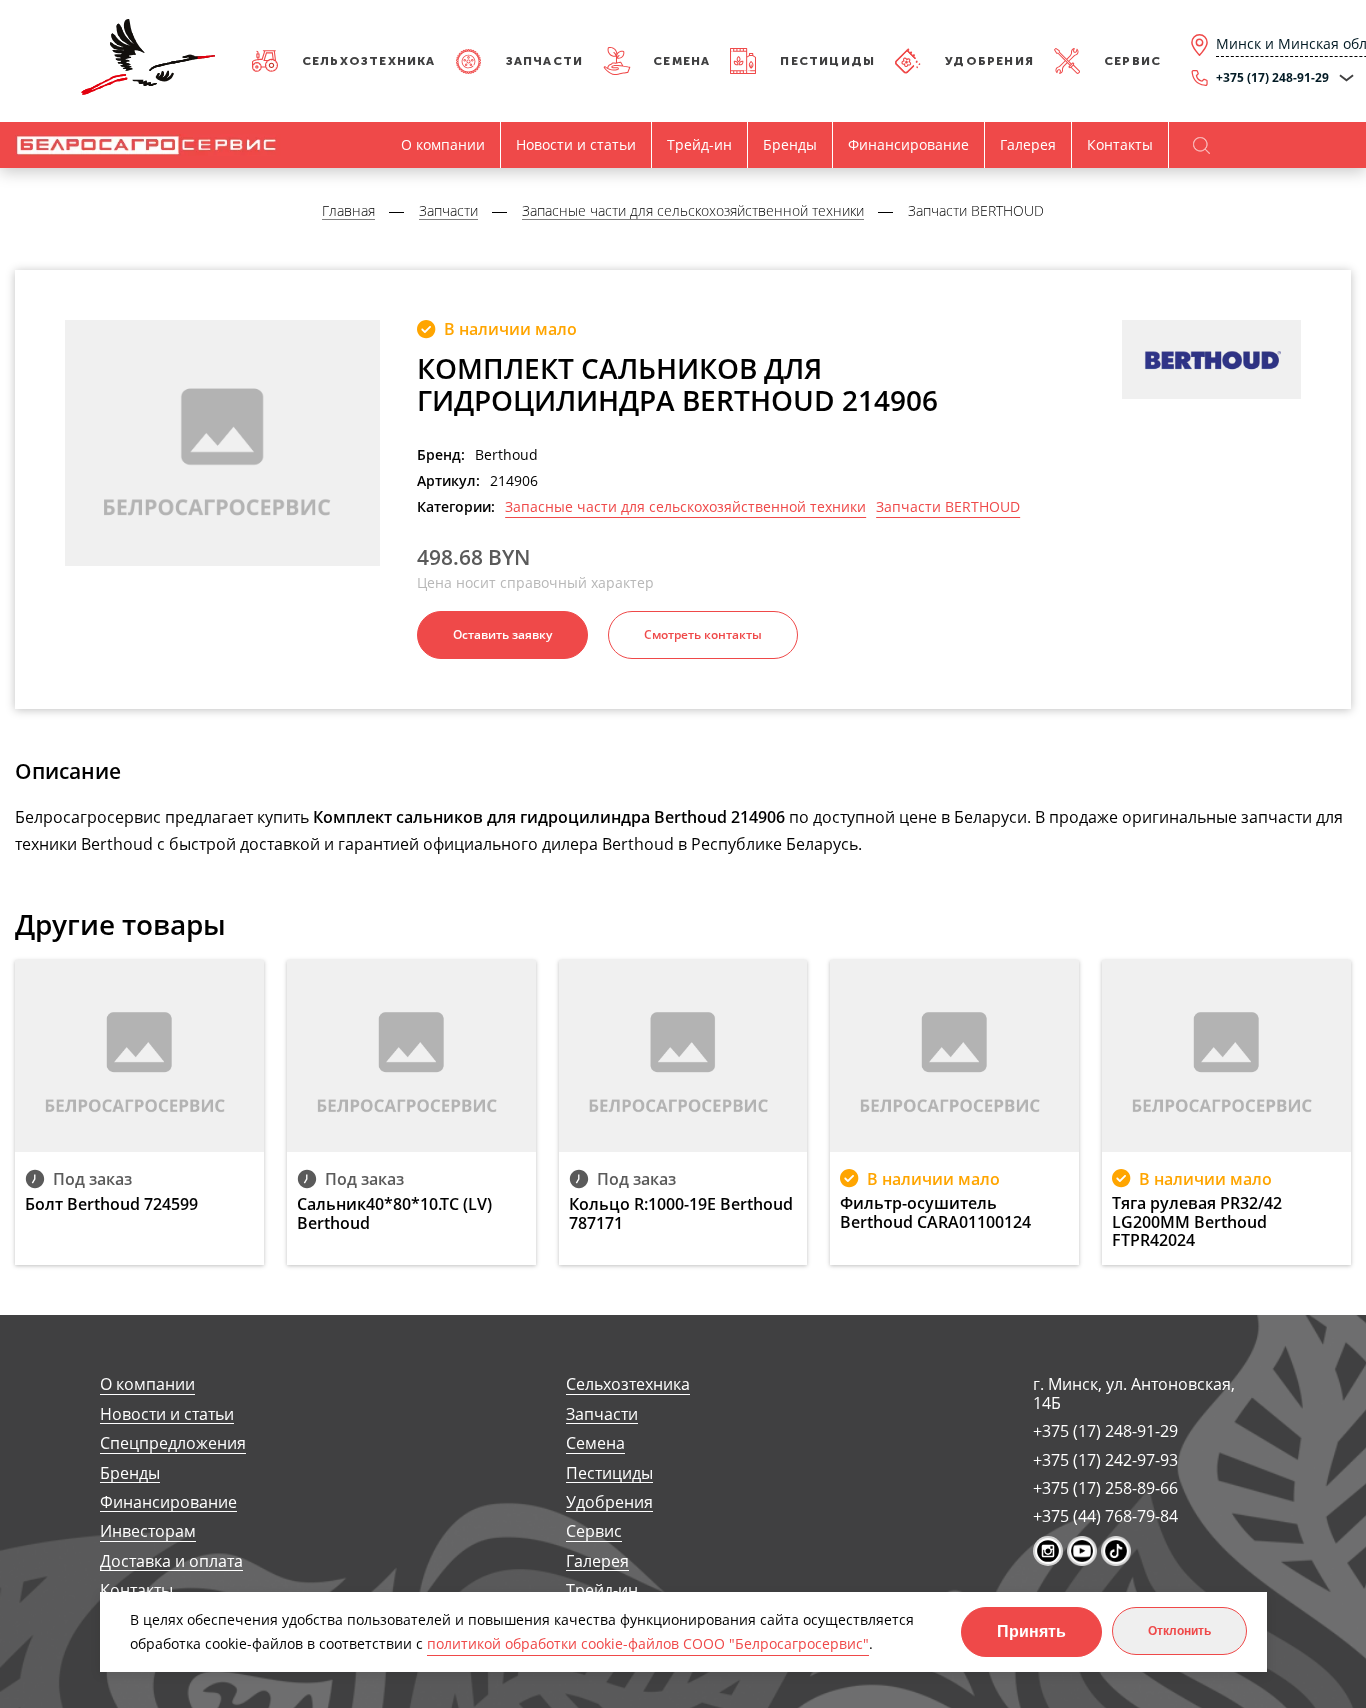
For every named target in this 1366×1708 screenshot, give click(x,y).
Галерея (1028, 144)
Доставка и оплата (171, 1561)
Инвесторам (148, 1531)
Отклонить (1179, 1631)
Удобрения (989, 61)
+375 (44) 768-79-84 (1105, 1516)
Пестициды (827, 61)
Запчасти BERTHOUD (948, 507)
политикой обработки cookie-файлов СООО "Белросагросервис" (648, 1643)
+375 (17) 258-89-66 (1105, 1488)
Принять (1031, 1631)
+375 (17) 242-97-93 (1105, 1460)
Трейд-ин (699, 144)
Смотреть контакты (703, 634)
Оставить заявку (502, 634)
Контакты (1120, 144)
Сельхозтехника (369, 61)
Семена (681, 61)
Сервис (1132, 61)
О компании (443, 144)
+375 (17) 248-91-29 (1105, 1431)
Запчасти (545, 61)
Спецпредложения (173, 1443)
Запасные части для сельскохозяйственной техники (685, 507)
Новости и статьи (576, 144)
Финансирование (908, 144)
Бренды (790, 144)
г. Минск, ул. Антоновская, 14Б (1134, 1393)
